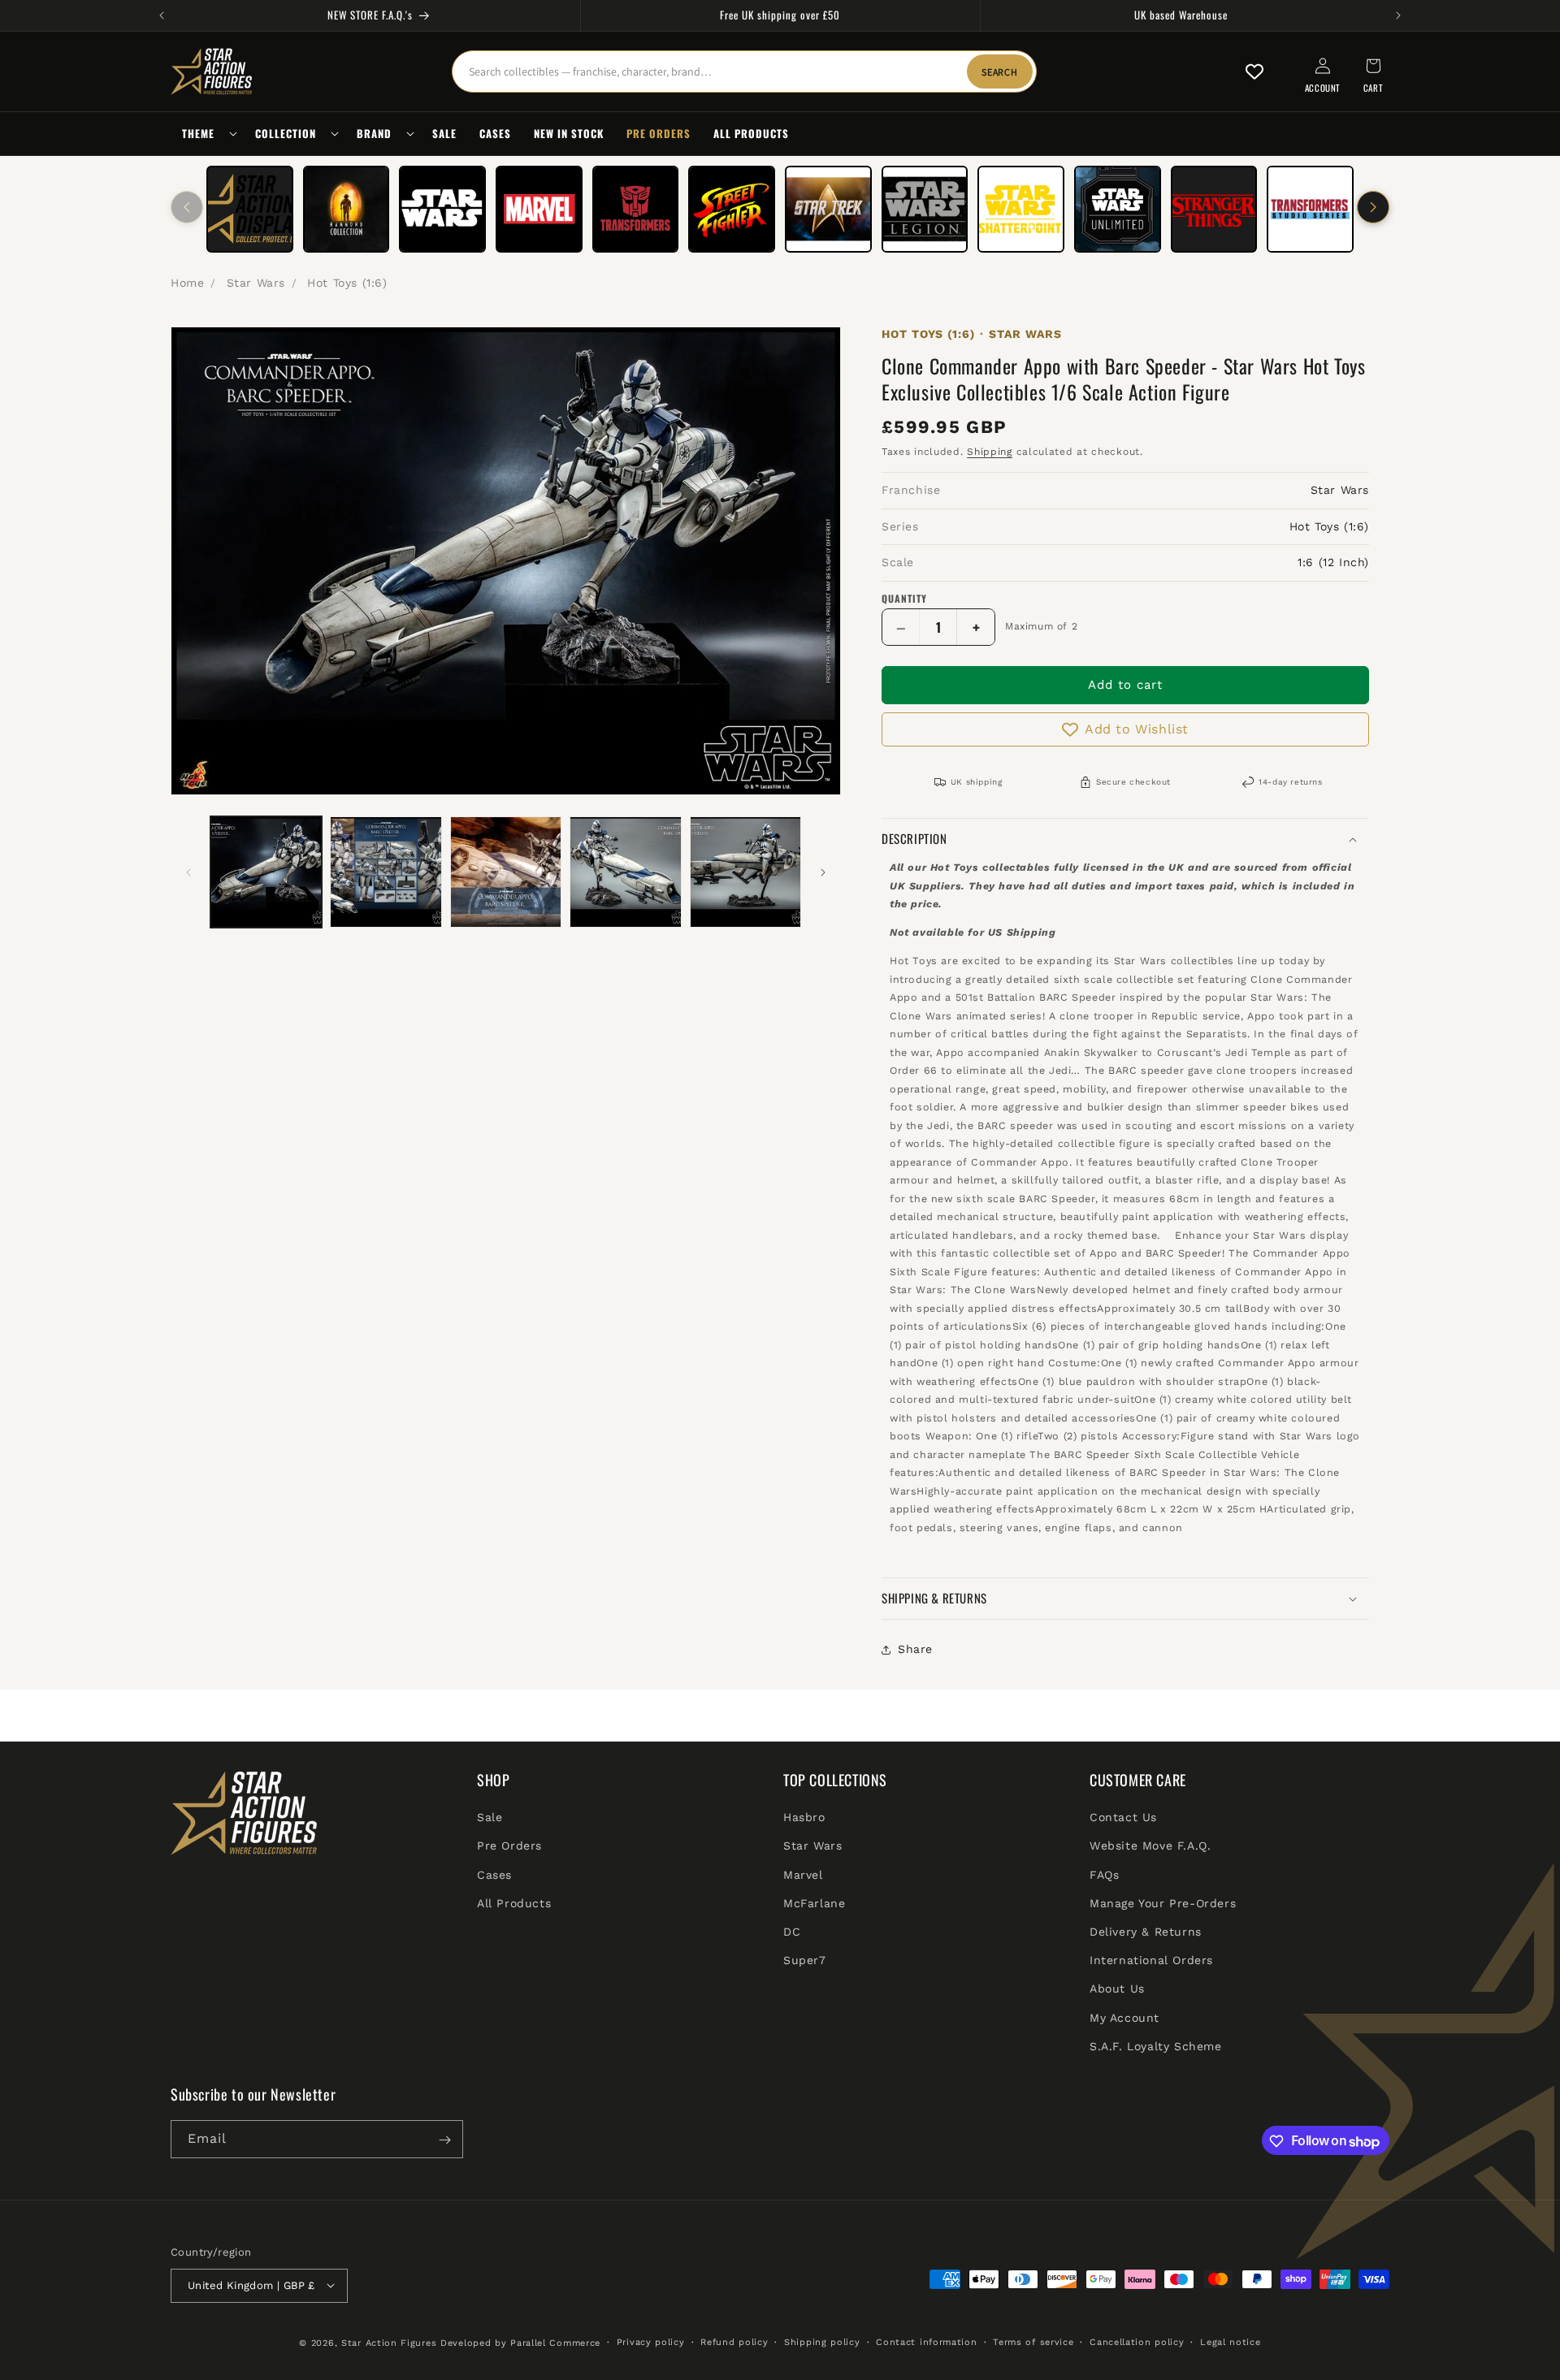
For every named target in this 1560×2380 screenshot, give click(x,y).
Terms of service (1033, 2341)
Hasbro (804, 1818)
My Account (1124, 2018)
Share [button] (915, 1649)
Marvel (803, 1875)
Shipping (990, 452)
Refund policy (734, 2341)
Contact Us (1123, 1818)
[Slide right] (1373, 207)
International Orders (1151, 1961)
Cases (494, 1875)
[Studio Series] (1310, 209)
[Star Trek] (828, 209)
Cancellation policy (1137, 2341)
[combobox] (744, 71)
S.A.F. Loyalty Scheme (1156, 2046)
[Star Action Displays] (250, 209)
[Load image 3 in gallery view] (506, 872)
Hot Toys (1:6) (347, 283)
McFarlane (814, 1903)
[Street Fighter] (732, 209)
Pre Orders (509, 1846)
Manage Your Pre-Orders (1163, 1903)
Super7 (805, 1961)
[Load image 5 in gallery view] (745, 872)
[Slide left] (187, 207)
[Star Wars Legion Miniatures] (925, 209)
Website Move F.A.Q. (1150, 1846)
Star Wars (256, 283)
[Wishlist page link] (1254, 71)
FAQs (1104, 1875)
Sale (490, 1818)
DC (792, 1932)
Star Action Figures (389, 2342)
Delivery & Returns (1146, 1932)
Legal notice (1230, 2341)
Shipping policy (822, 2341)
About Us (1117, 1989)
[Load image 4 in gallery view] (625, 872)
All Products (514, 1903)
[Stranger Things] (1214, 209)
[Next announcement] (1398, 15)
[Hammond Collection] (347, 209)
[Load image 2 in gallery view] (386, 872)
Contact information (926, 2341)
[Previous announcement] (162, 15)
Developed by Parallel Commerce (520, 2342)
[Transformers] (636, 209)
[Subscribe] (444, 2140)
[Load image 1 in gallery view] (266, 872)
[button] (207, 134)
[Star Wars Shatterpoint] (1021, 209)
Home (187, 283)
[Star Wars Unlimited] (1118, 209)
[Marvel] (539, 209)
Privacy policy (651, 2341)
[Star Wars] (442, 209)
